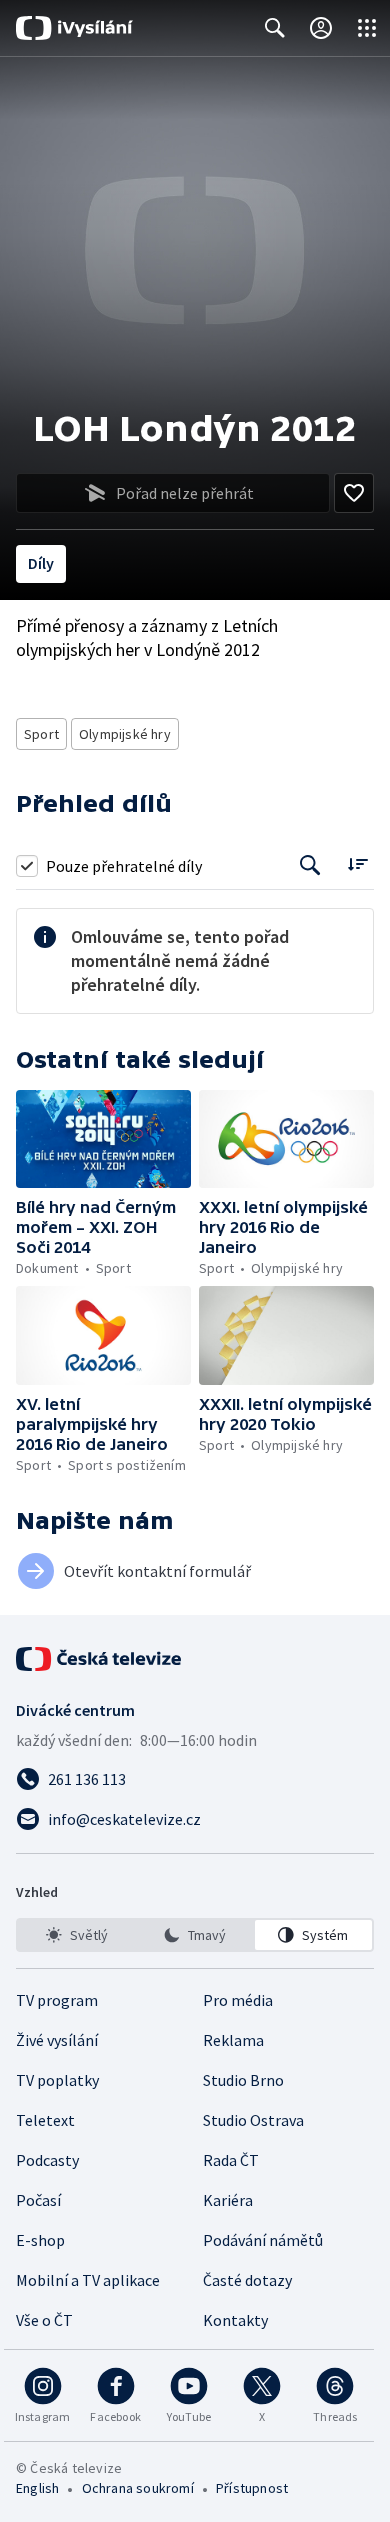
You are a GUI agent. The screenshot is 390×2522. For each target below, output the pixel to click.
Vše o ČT (44, 2320)
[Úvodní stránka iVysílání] (74, 28)
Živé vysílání (57, 2040)
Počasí (38, 2200)
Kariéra (228, 2200)
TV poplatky (57, 2080)
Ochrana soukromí (138, 2488)
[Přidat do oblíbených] (354, 493)
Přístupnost (252, 2488)
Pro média (238, 2000)
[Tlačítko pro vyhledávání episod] (310, 865)
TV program (57, 2000)
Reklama (233, 2040)
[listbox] (195, 1935)
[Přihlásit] (321, 28)
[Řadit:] (357, 863)
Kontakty (235, 2320)
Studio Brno (243, 2080)
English (37, 2488)
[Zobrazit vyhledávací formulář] (275, 28)
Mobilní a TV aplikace (88, 2280)
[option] (76, 1935)
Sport (41, 734)
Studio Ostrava (253, 2120)
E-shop (40, 2240)
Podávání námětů (263, 2240)
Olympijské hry (125, 734)
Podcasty (47, 2160)
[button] (103, 1139)
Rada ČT (231, 2160)
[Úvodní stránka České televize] (100, 1659)
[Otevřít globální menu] (367, 28)
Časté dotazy (247, 2280)
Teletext (45, 2120)
